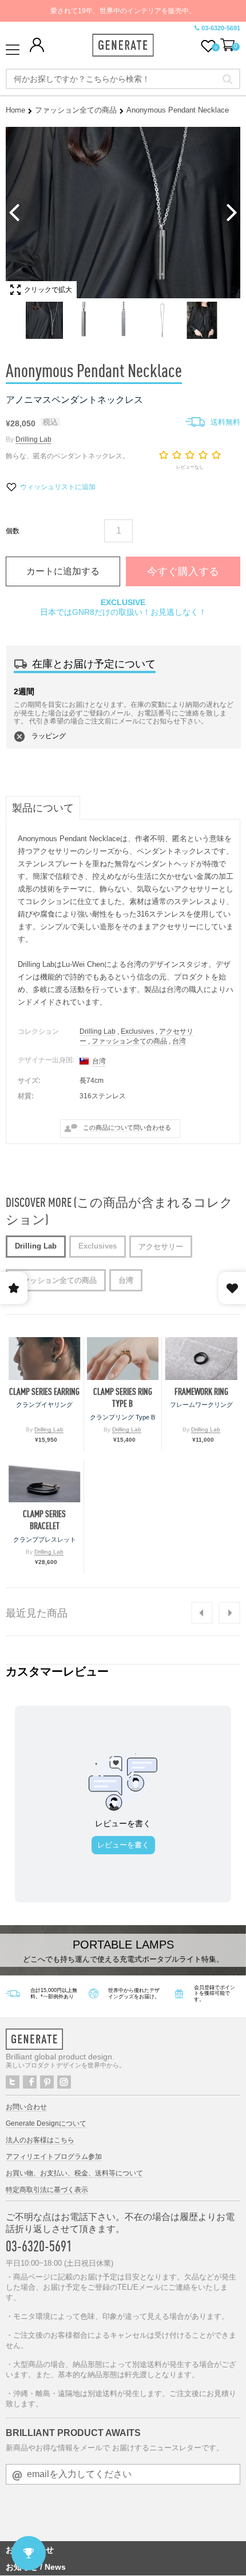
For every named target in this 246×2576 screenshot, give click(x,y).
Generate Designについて (46, 2123)
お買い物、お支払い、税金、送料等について (74, 2173)
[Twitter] (13, 2082)
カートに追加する (63, 571)
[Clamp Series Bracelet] (45, 1481)
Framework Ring (201, 1392)
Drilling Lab (33, 439)
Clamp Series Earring (44, 1392)
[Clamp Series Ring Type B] (123, 1359)
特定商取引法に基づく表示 (47, 2190)
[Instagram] (64, 2082)
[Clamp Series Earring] (45, 1359)
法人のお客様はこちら (40, 2140)
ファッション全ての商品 (76, 110)
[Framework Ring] (201, 1359)
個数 (13, 531)
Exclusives (137, 1031)
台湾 (179, 1041)
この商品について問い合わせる (127, 1127)
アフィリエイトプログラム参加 (54, 2157)
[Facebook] (30, 2082)
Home (15, 110)
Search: (227, 79)
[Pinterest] (47, 2082)
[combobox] (123, 79)
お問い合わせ (26, 2107)
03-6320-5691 (221, 28)
